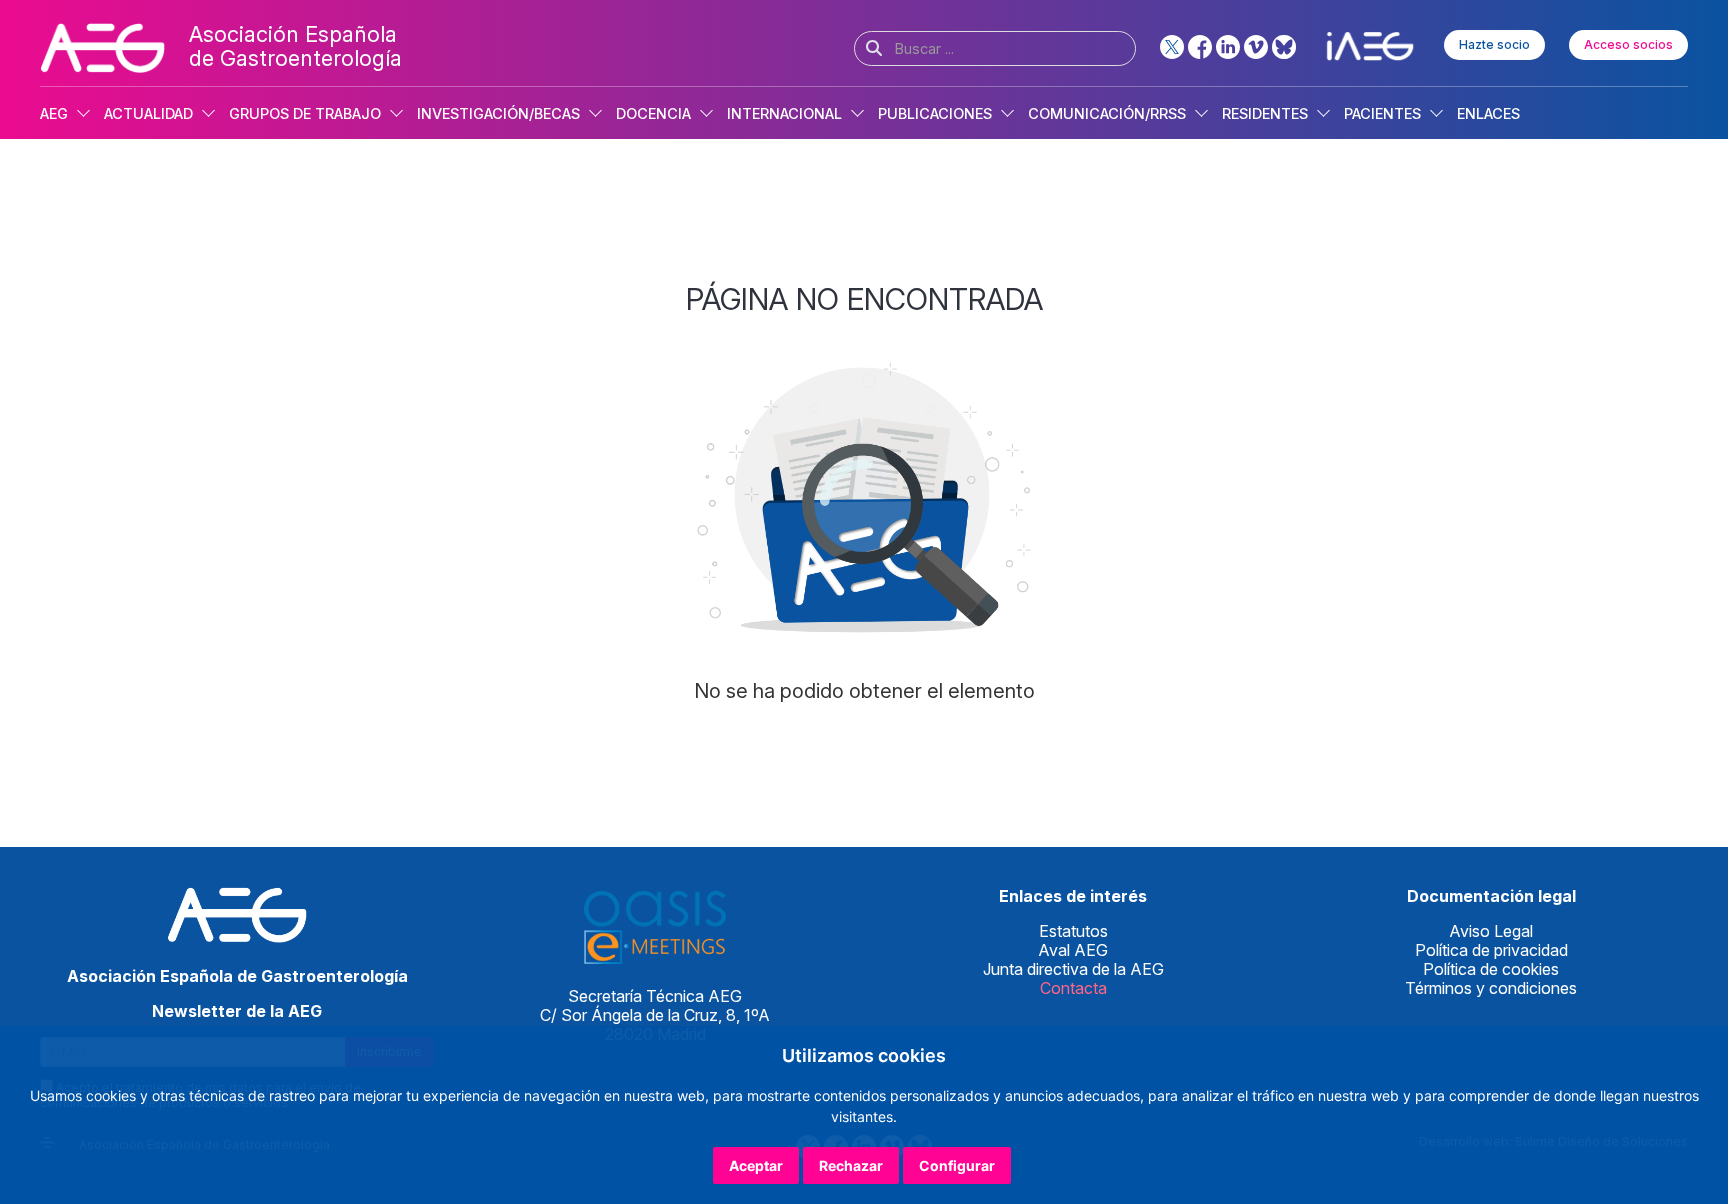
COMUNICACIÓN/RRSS (1107, 113)
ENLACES (1488, 113)
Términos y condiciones (1491, 988)
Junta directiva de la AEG (1073, 969)
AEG (54, 113)
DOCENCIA (653, 113)
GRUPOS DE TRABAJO (305, 113)
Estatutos (1073, 931)
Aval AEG (1073, 950)
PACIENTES (1382, 113)
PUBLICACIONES (935, 113)
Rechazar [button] (851, 1165)
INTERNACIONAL (784, 113)
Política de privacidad (1491, 950)
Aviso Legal (1491, 931)
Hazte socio (1494, 44)
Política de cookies (1491, 969)
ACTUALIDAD (148, 113)
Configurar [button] (957, 1165)
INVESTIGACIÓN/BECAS (498, 113)
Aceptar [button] (756, 1165)
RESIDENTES (1265, 113)
